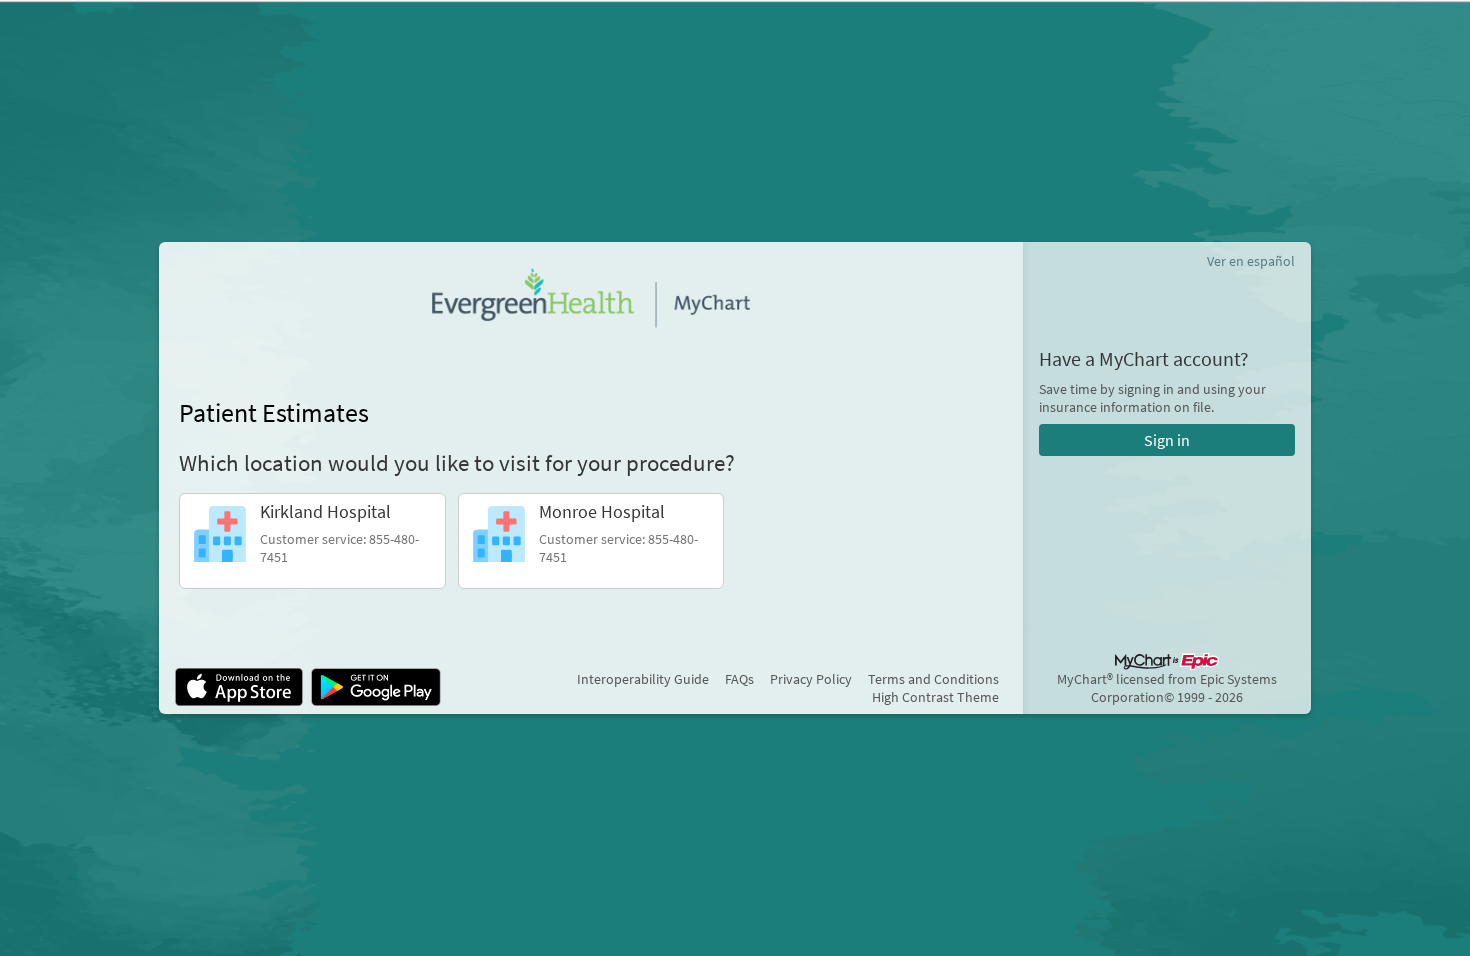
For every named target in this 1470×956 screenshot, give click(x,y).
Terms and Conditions (933, 679)
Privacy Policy (811, 679)
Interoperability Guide (643, 679)
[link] (312, 541)
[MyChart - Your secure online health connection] (591, 298)
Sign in (1167, 440)
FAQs (739, 679)
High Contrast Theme (935, 697)
